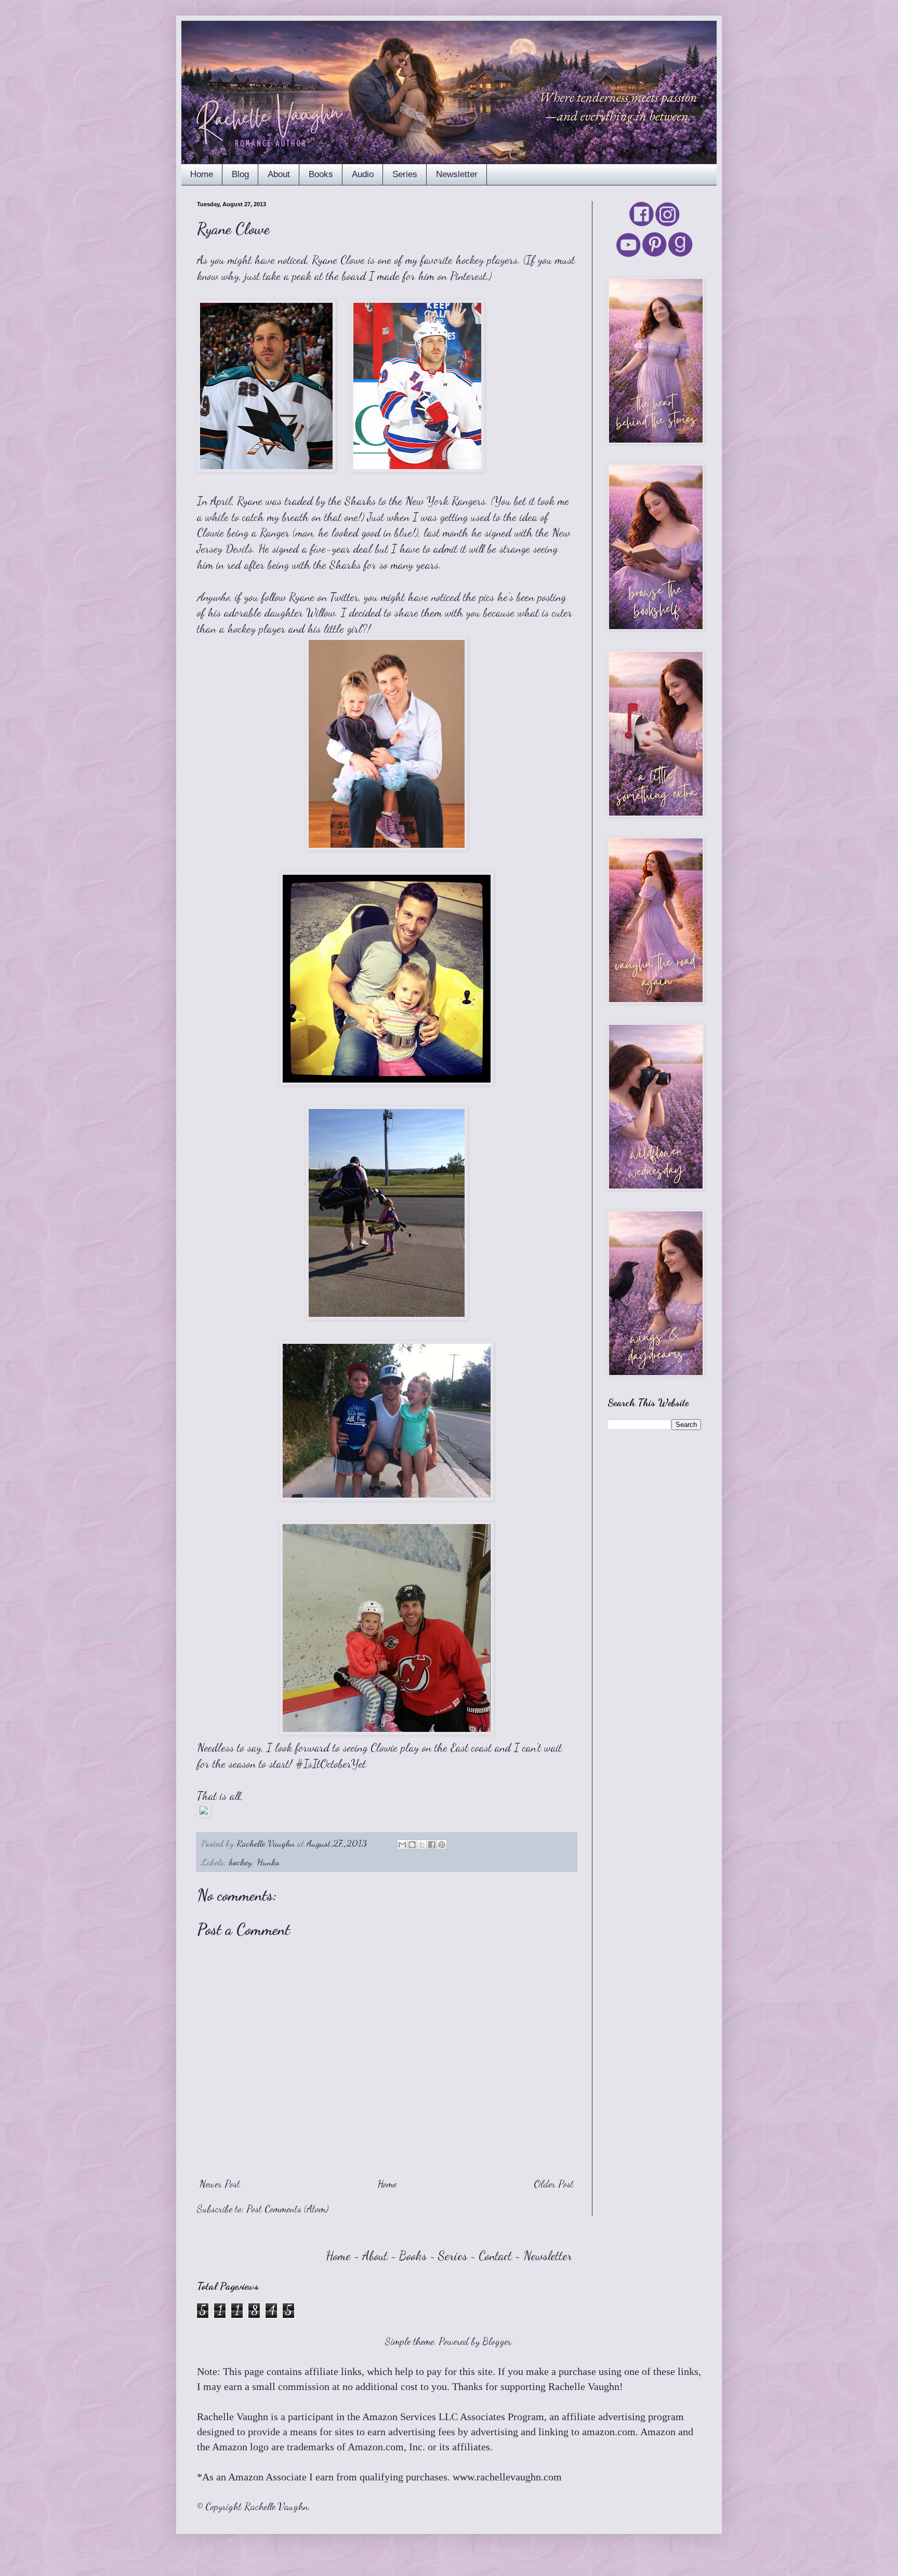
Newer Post (220, 2184)
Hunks (268, 1862)
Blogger (497, 2341)
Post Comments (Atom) (287, 2209)
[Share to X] (422, 1845)
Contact (495, 2256)
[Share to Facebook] (432, 1845)
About (279, 174)
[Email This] (402, 1845)
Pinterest (468, 276)
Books (321, 174)
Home (202, 174)
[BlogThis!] (412, 1845)
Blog (240, 174)
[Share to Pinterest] (442, 1845)
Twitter (344, 597)
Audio (363, 174)
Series (405, 174)
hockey (240, 1862)
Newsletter (457, 174)
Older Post (554, 2184)
